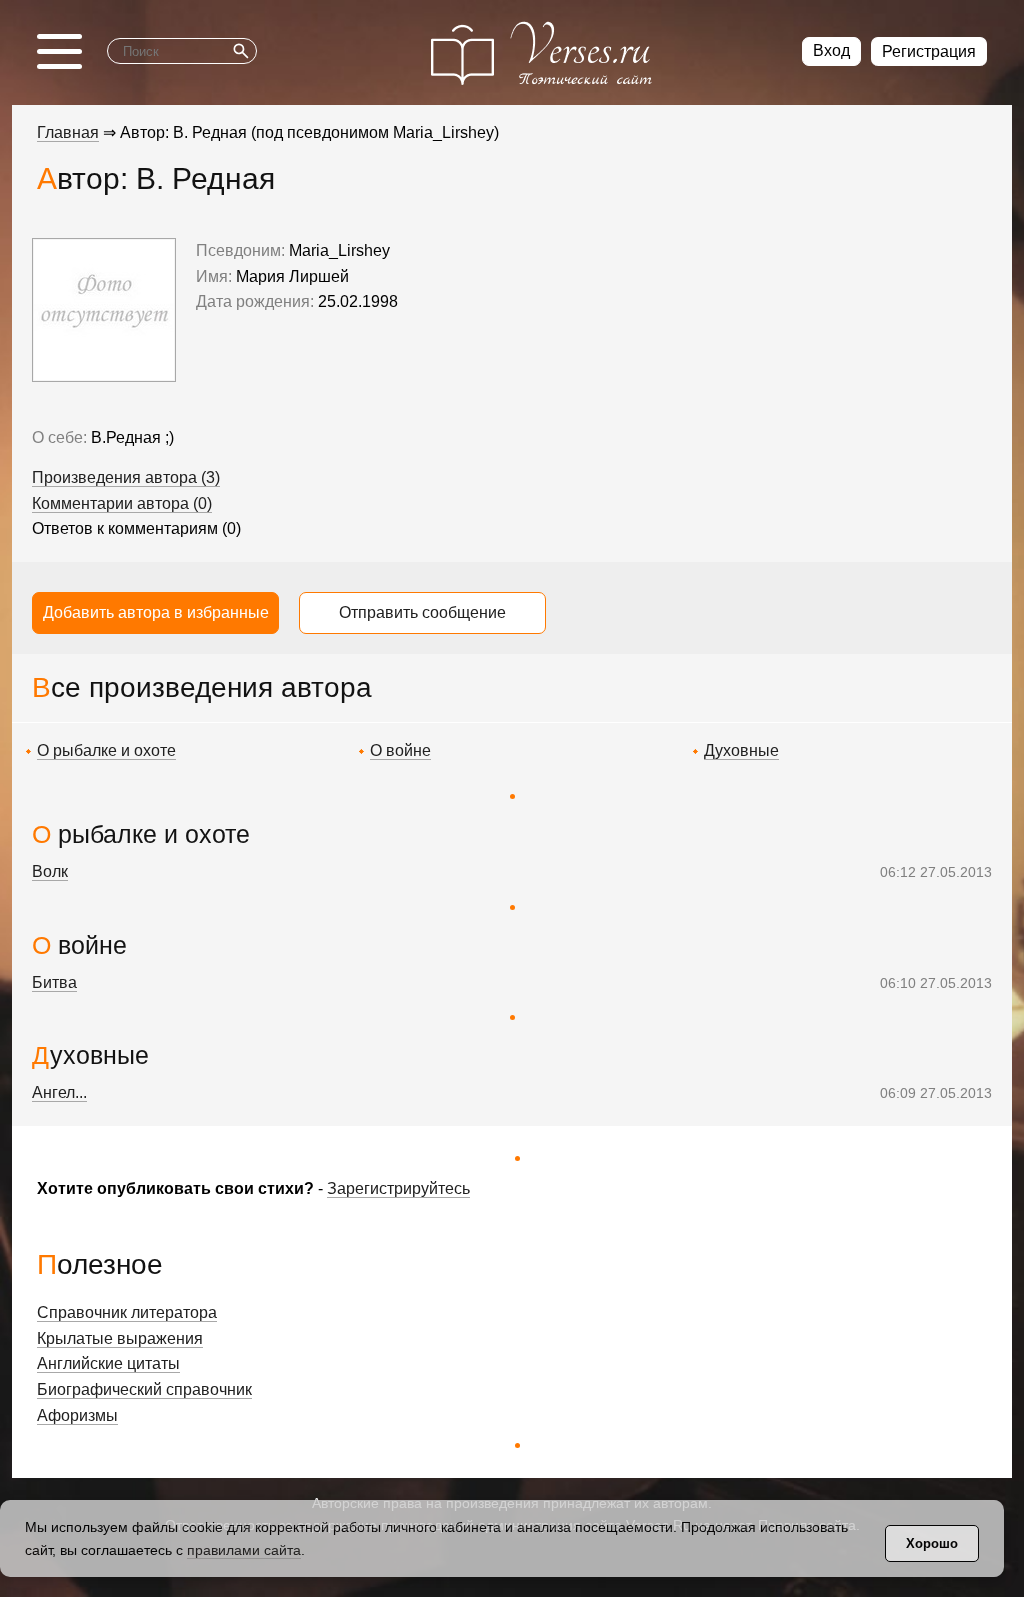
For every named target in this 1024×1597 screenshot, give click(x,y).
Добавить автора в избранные (156, 612)
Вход (831, 50)
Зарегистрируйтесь (398, 1188)
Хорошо (932, 1543)
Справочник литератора (127, 1312)
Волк (50, 871)
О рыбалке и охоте (106, 750)
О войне (400, 750)
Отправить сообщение (422, 612)
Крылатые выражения (120, 1338)
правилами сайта (244, 1550)
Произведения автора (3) (126, 477)
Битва (54, 982)
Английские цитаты (108, 1363)
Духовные (741, 750)
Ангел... (59, 1092)
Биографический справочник (144, 1389)
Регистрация (929, 51)
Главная (68, 132)
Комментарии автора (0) (122, 503)
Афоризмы (77, 1415)
